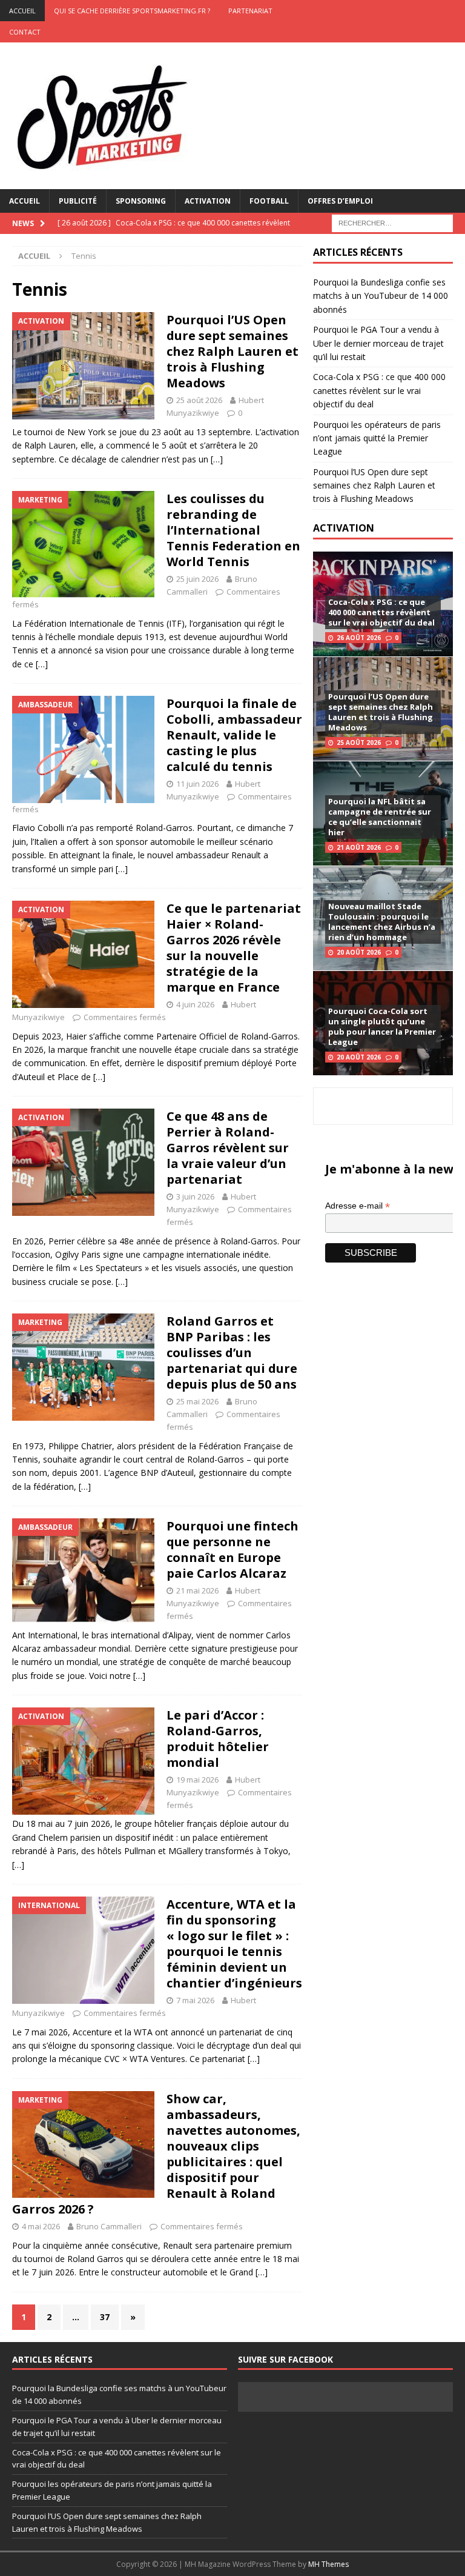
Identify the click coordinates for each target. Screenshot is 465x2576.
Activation (208, 201)
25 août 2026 (199, 400)
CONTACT (25, 32)
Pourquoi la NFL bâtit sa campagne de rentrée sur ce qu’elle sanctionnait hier (380, 817)
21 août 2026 (359, 847)
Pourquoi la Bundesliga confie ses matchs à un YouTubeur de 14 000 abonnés (381, 296)
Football (269, 201)
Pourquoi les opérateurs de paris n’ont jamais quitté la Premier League (377, 438)
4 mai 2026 (41, 2226)
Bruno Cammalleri (109, 2226)
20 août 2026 (359, 952)
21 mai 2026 (197, 1590)
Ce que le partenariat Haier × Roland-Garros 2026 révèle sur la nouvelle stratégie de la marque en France (234, 948)
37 (105, 2317)
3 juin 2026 (195, 1196)
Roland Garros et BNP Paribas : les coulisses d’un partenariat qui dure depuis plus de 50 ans (232, 1353)
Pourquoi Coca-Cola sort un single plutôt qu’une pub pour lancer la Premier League (382, 1026)
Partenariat (250, 11)
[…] (217, 459)
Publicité (78, 201)
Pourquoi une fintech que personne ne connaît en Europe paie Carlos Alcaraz (232, 1550)
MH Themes (328, 2564)
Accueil (25, 201)
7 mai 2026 (195, 2000)
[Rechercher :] (392, 222)
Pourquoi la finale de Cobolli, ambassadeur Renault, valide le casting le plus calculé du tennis (234, 735)
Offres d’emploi (340, 201)
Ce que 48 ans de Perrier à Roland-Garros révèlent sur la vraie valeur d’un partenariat (228, 1148)
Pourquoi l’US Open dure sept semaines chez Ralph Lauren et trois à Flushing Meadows (232, 351)
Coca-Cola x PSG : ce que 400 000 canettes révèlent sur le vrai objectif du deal (379, 390)
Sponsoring (141, 201)
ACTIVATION (344, 528)
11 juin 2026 (197, 784)
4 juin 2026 (195, 1004)
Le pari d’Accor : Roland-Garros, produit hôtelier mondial (218, 1739)
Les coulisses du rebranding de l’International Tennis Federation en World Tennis (233, 530)
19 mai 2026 (197, 1780)
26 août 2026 (359, 638)
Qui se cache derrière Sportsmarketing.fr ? (132, 11)
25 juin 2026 (197, 579)
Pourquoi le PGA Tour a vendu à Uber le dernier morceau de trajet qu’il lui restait (378, 343)
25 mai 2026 (197, 1401)
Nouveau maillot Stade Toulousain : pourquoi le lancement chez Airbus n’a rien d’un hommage (382, 922)
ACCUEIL (22, 11)
